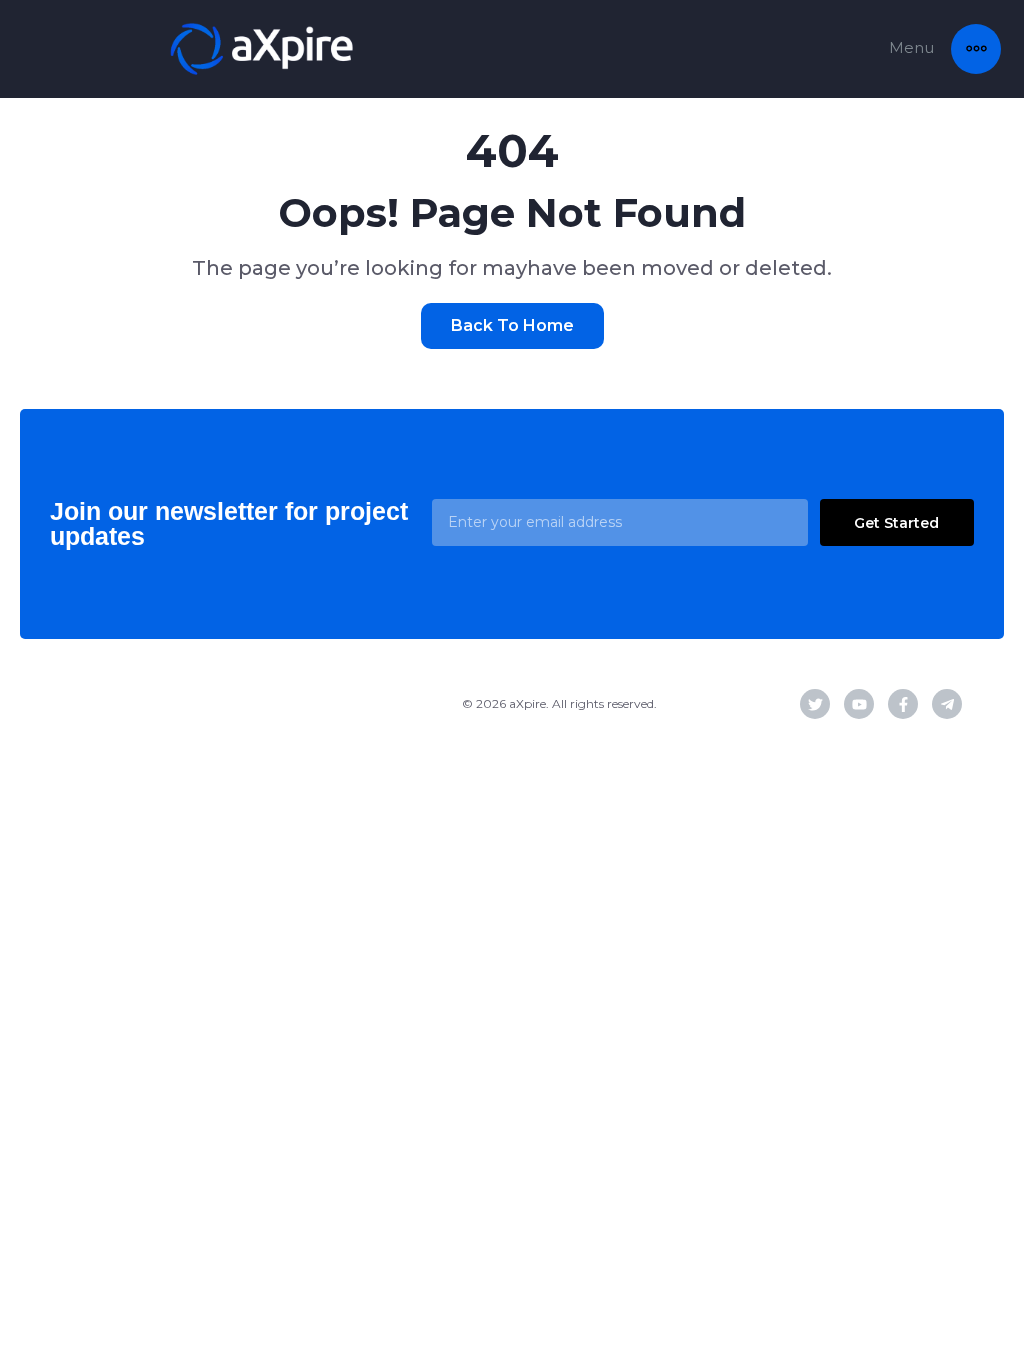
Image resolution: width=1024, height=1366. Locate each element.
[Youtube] (859, 704)
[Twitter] (815, 704)
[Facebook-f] (903, 704)
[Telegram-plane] (947, 704)
